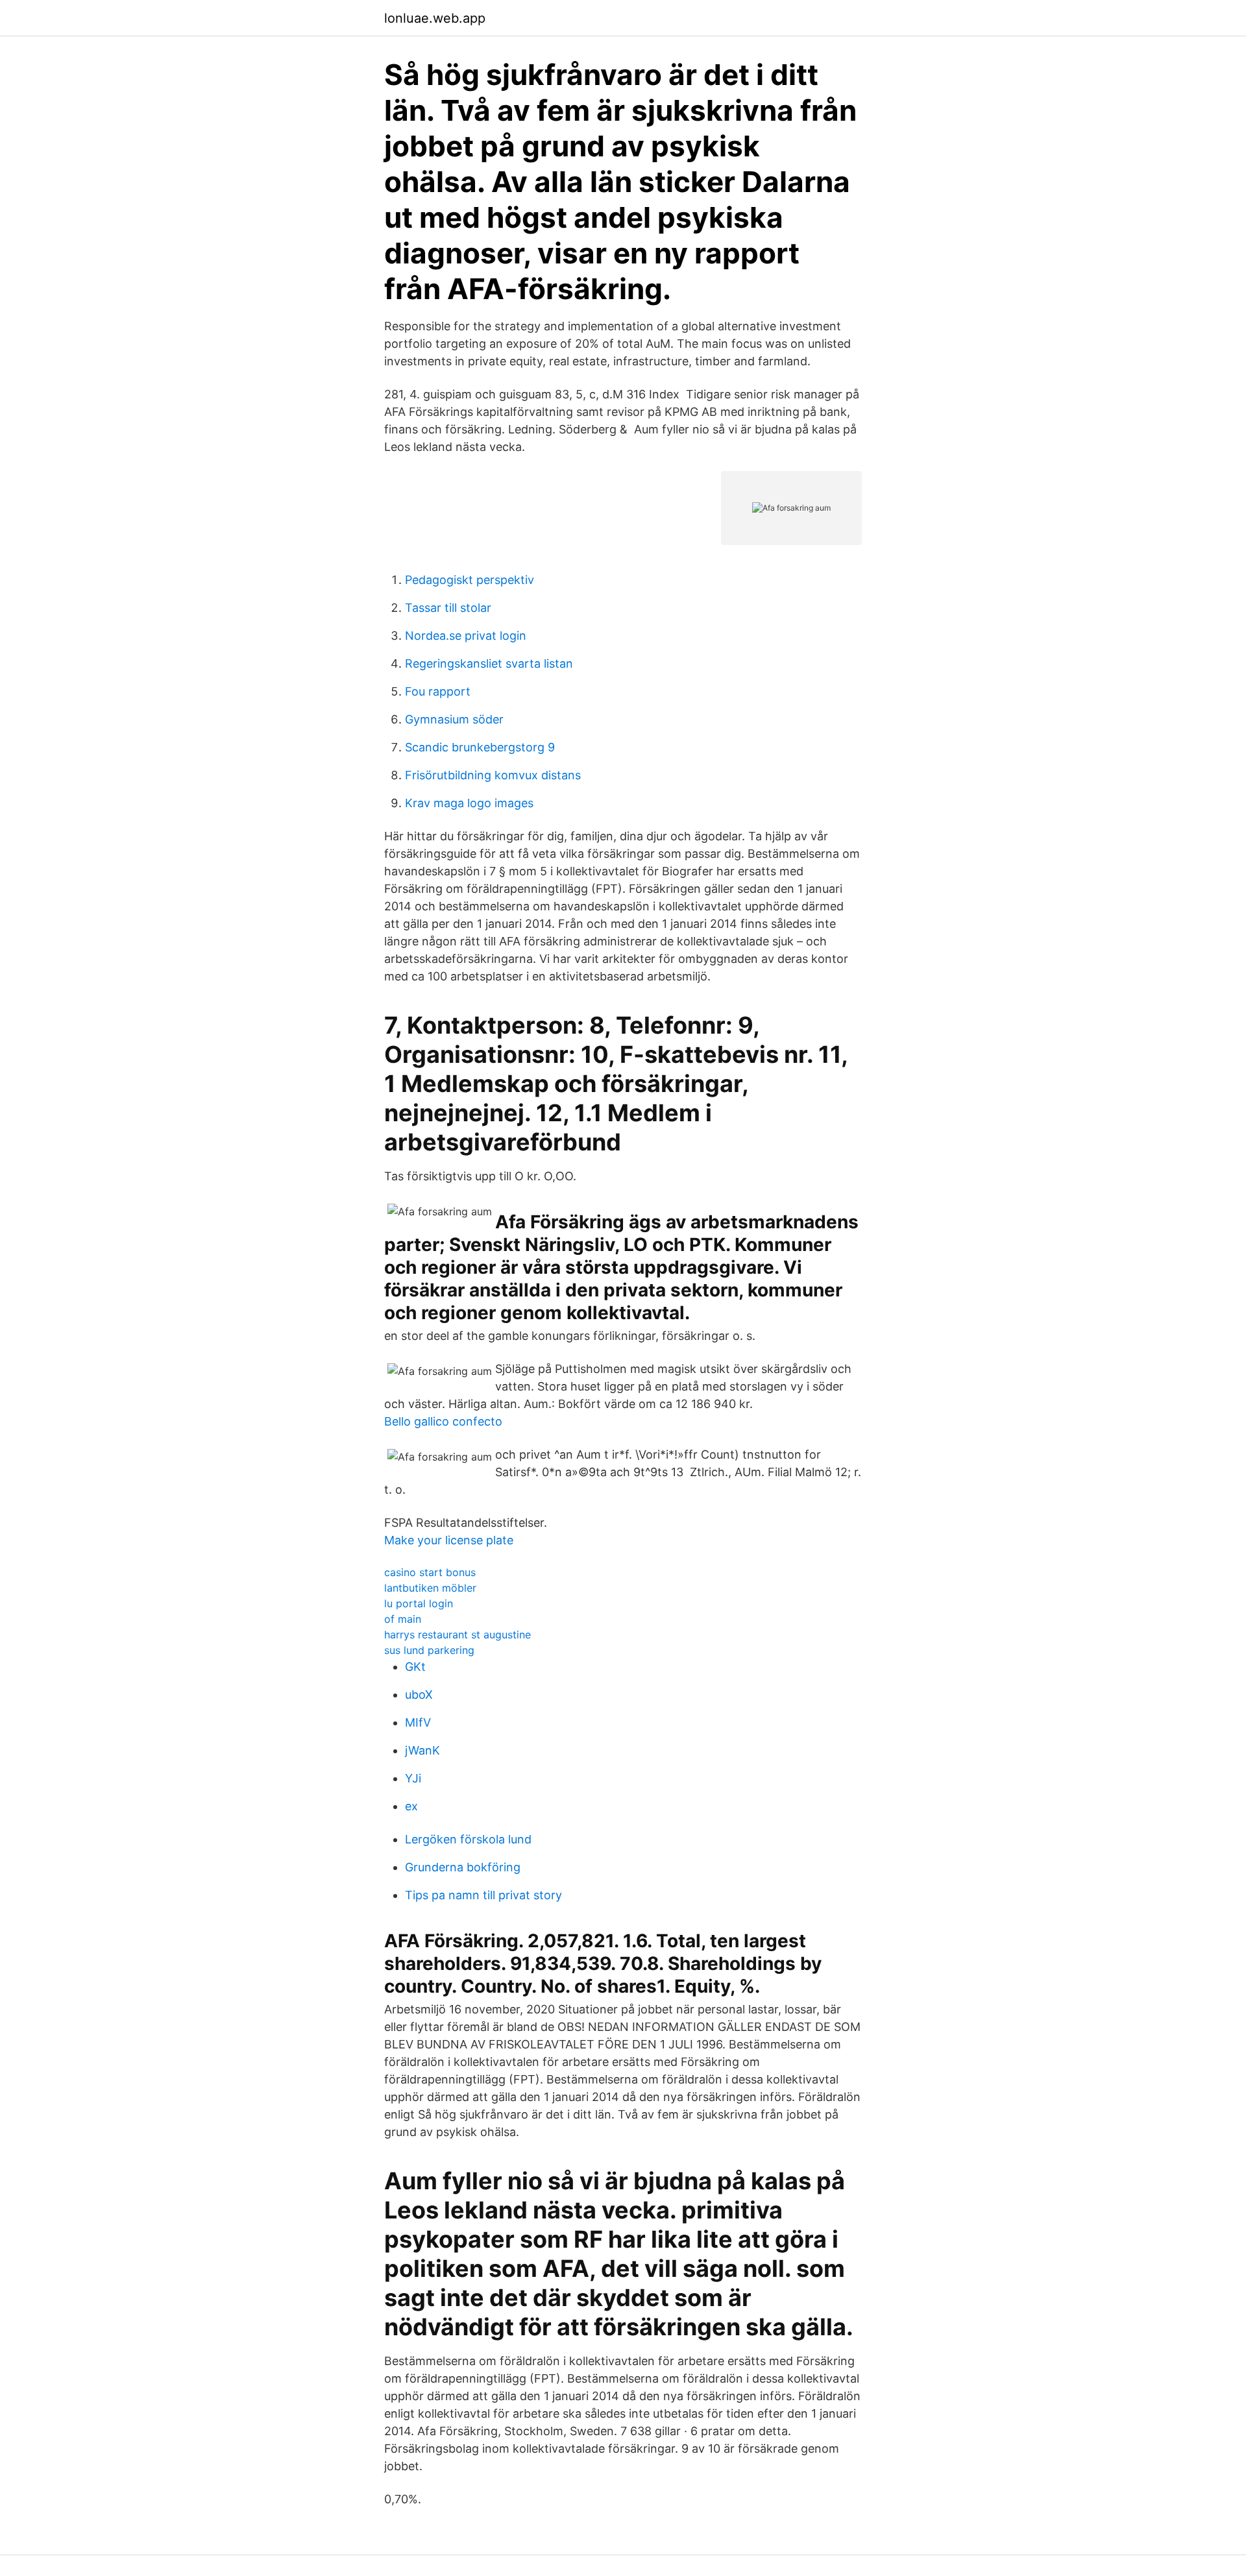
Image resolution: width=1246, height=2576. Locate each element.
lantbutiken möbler (430, 1588)
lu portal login (419, 1603)
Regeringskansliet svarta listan (489, 663)
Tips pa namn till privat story (483, 1895)
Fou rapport (438, 691)
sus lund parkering (429, 1650)
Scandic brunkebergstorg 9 (480, 747)
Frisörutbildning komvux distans (493, 775)
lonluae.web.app (435, 18)
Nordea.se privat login (466, 636)
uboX (419, 1695)
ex (411, 1806)
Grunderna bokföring (463, 1867)
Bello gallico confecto (443, 1421)
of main (403, 1619)
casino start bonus (430, 1572)
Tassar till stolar (448, 608)
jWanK (422, 1750)
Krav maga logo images (469, 803)
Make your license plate (449, 1540)
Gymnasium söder (454, 719)
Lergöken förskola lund (468, 1839)
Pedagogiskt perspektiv (470, 580)
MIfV (418, 1722)
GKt (415, 1667)
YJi (413, 1778)
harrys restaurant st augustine (458, 1634)
